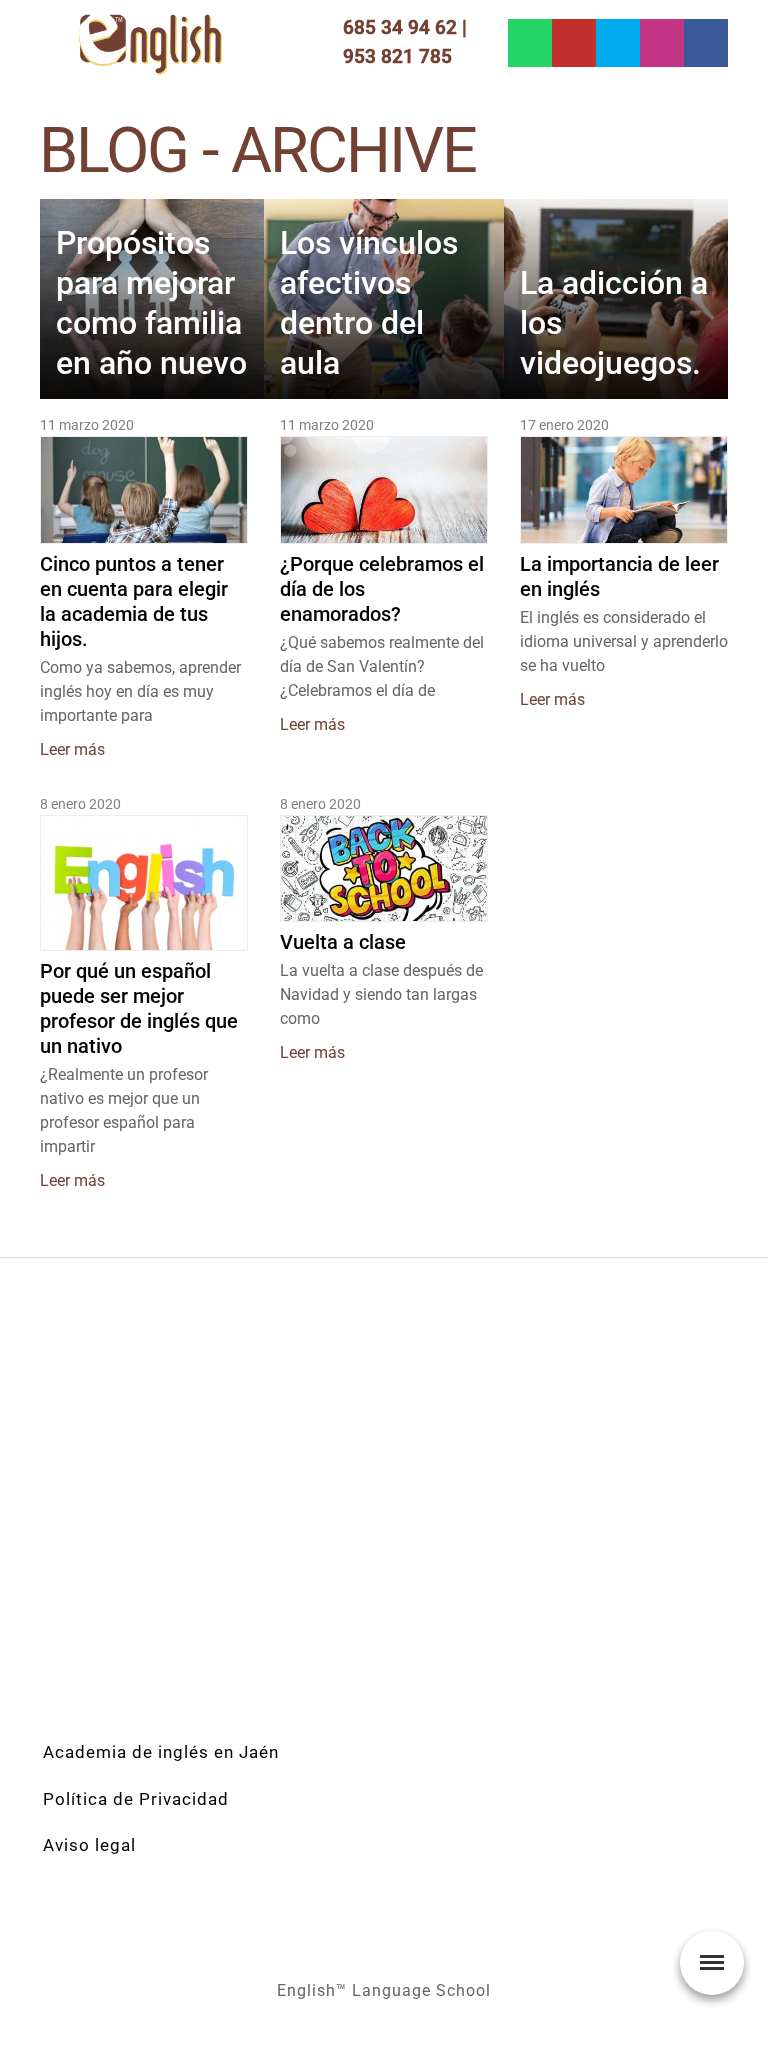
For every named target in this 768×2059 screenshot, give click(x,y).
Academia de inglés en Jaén (161, 1752)
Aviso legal (89, 1845)
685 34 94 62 (400, 27)
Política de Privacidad (136, 1799)
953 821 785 (397, 56)
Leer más (72, 749)
